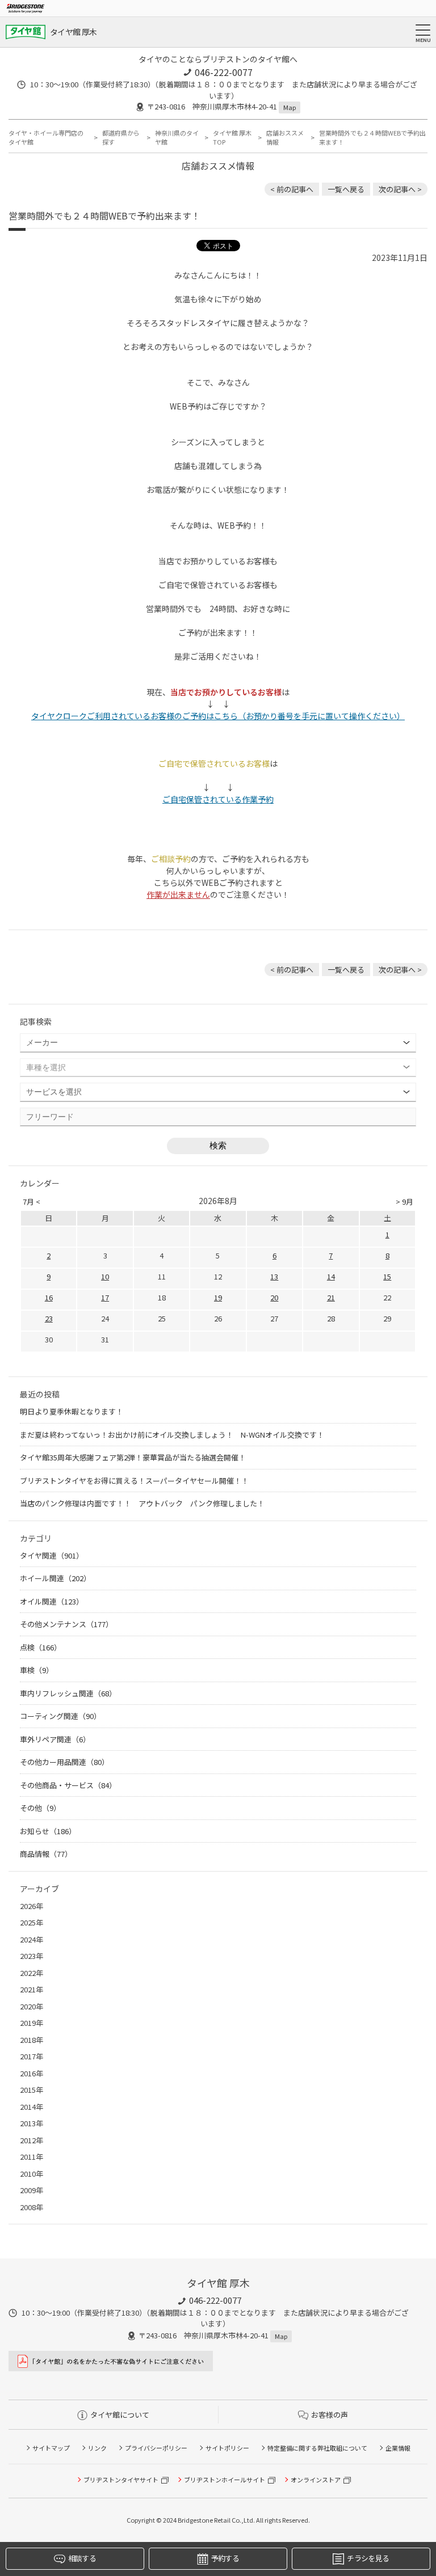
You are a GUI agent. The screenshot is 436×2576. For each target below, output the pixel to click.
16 (49, 1297)
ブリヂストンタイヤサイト (121, 2480)
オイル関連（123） (52, 1601)
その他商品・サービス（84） (68, 1785)
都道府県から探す (121, 138)
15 (387, 1276)
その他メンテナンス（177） (66, 1624)
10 (105, 1276)
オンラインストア (316, 2480)
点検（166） (41, 1647)
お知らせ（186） (48, 1831)
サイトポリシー (227, 2448)
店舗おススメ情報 (285, 138)
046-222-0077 (224, 72)
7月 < (32, 1202)
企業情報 (398, 2448)
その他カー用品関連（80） (64, 1762)
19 (218, 1297)
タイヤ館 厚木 (73, 32)
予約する (225, 2558)
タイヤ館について (120, 2415)
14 (331, 1276)
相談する (82, 2558)
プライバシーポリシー (156, 2448)
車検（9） (37, 1670)
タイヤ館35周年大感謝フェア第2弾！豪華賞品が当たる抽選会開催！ (133, 1457)
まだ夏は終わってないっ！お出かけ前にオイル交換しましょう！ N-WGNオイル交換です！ (172, 1435)
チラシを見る (368, 2558)
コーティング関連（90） (60, 1716)
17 (105, 1297)
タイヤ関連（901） (52, 1555)
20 (274, 1297)
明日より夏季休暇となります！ (72, 1411)
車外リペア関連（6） (55, 1739)
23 (49, 1318)
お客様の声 (330, 2415)
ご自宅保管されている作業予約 (218, 799)
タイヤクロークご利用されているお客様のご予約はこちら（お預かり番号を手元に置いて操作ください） (218, 716)
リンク (97, 2448)
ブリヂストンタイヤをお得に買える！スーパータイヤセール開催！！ (134, 1481)
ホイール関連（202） (55, 1578)
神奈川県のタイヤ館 (177, 138)
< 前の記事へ (292, 189)
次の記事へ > (400, 189)
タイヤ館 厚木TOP (232, 138)
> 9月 (404, 1202)
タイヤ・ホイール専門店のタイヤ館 (46, 138)
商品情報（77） (46, 1854)
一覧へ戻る (346, 189)
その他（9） (40, 1808)
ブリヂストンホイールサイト (225, 2480)
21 (331, 1297)
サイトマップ (51, 2448)
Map (290, 107)
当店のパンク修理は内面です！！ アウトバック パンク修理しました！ (142, 1503)
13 (274, 1276)
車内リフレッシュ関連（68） (68, 1693)
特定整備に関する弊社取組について (317, 2448)
